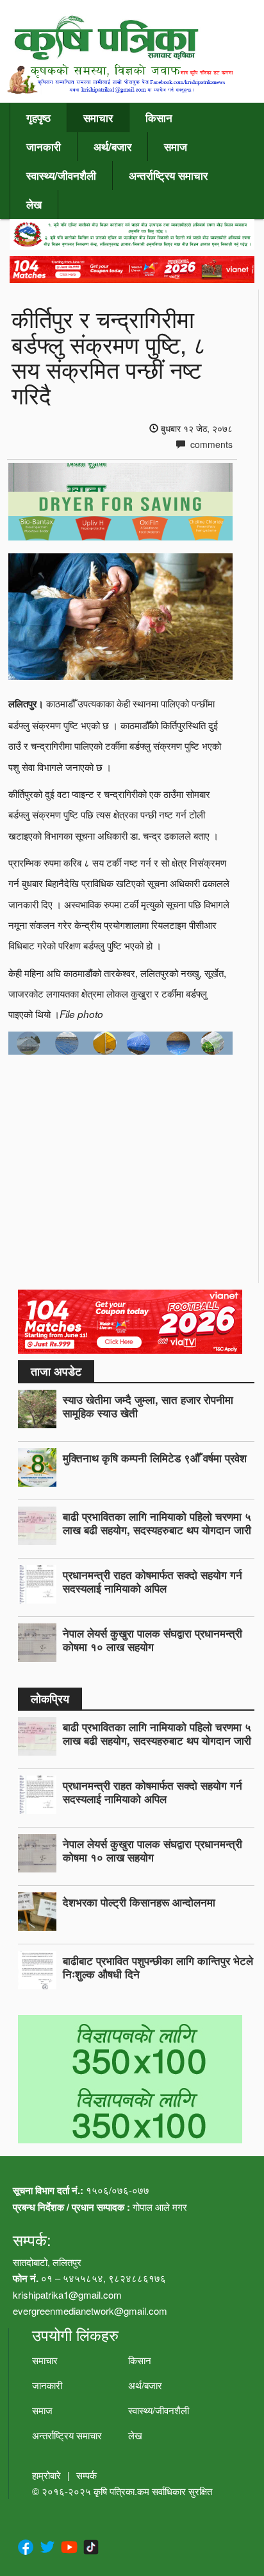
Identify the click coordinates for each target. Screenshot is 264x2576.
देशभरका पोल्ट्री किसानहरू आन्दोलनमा (139, 1902)
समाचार (98, 117)
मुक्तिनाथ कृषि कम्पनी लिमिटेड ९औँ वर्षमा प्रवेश (155, 1458)
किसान (159, 117)
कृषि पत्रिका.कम (123, 2491)
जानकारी (44, 146)
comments (210, 444)
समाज (176, 146)
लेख (34, 204)
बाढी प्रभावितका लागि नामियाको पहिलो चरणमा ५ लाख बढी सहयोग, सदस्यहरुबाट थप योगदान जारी (157, 1523)
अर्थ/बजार (112, 146)
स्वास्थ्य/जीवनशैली (61, 175)
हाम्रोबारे (46, 2475)
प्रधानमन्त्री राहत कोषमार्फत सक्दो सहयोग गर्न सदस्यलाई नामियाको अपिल (153, 1581)
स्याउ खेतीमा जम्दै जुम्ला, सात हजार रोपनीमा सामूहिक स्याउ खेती (148, 1406)
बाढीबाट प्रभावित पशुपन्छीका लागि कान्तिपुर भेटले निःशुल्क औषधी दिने (158, 1967)
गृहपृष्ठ (38, 117)
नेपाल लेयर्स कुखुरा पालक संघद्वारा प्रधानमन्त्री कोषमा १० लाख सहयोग (153, 1640)
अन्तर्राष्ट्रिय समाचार (168, 175)
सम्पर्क (87, 2475)
